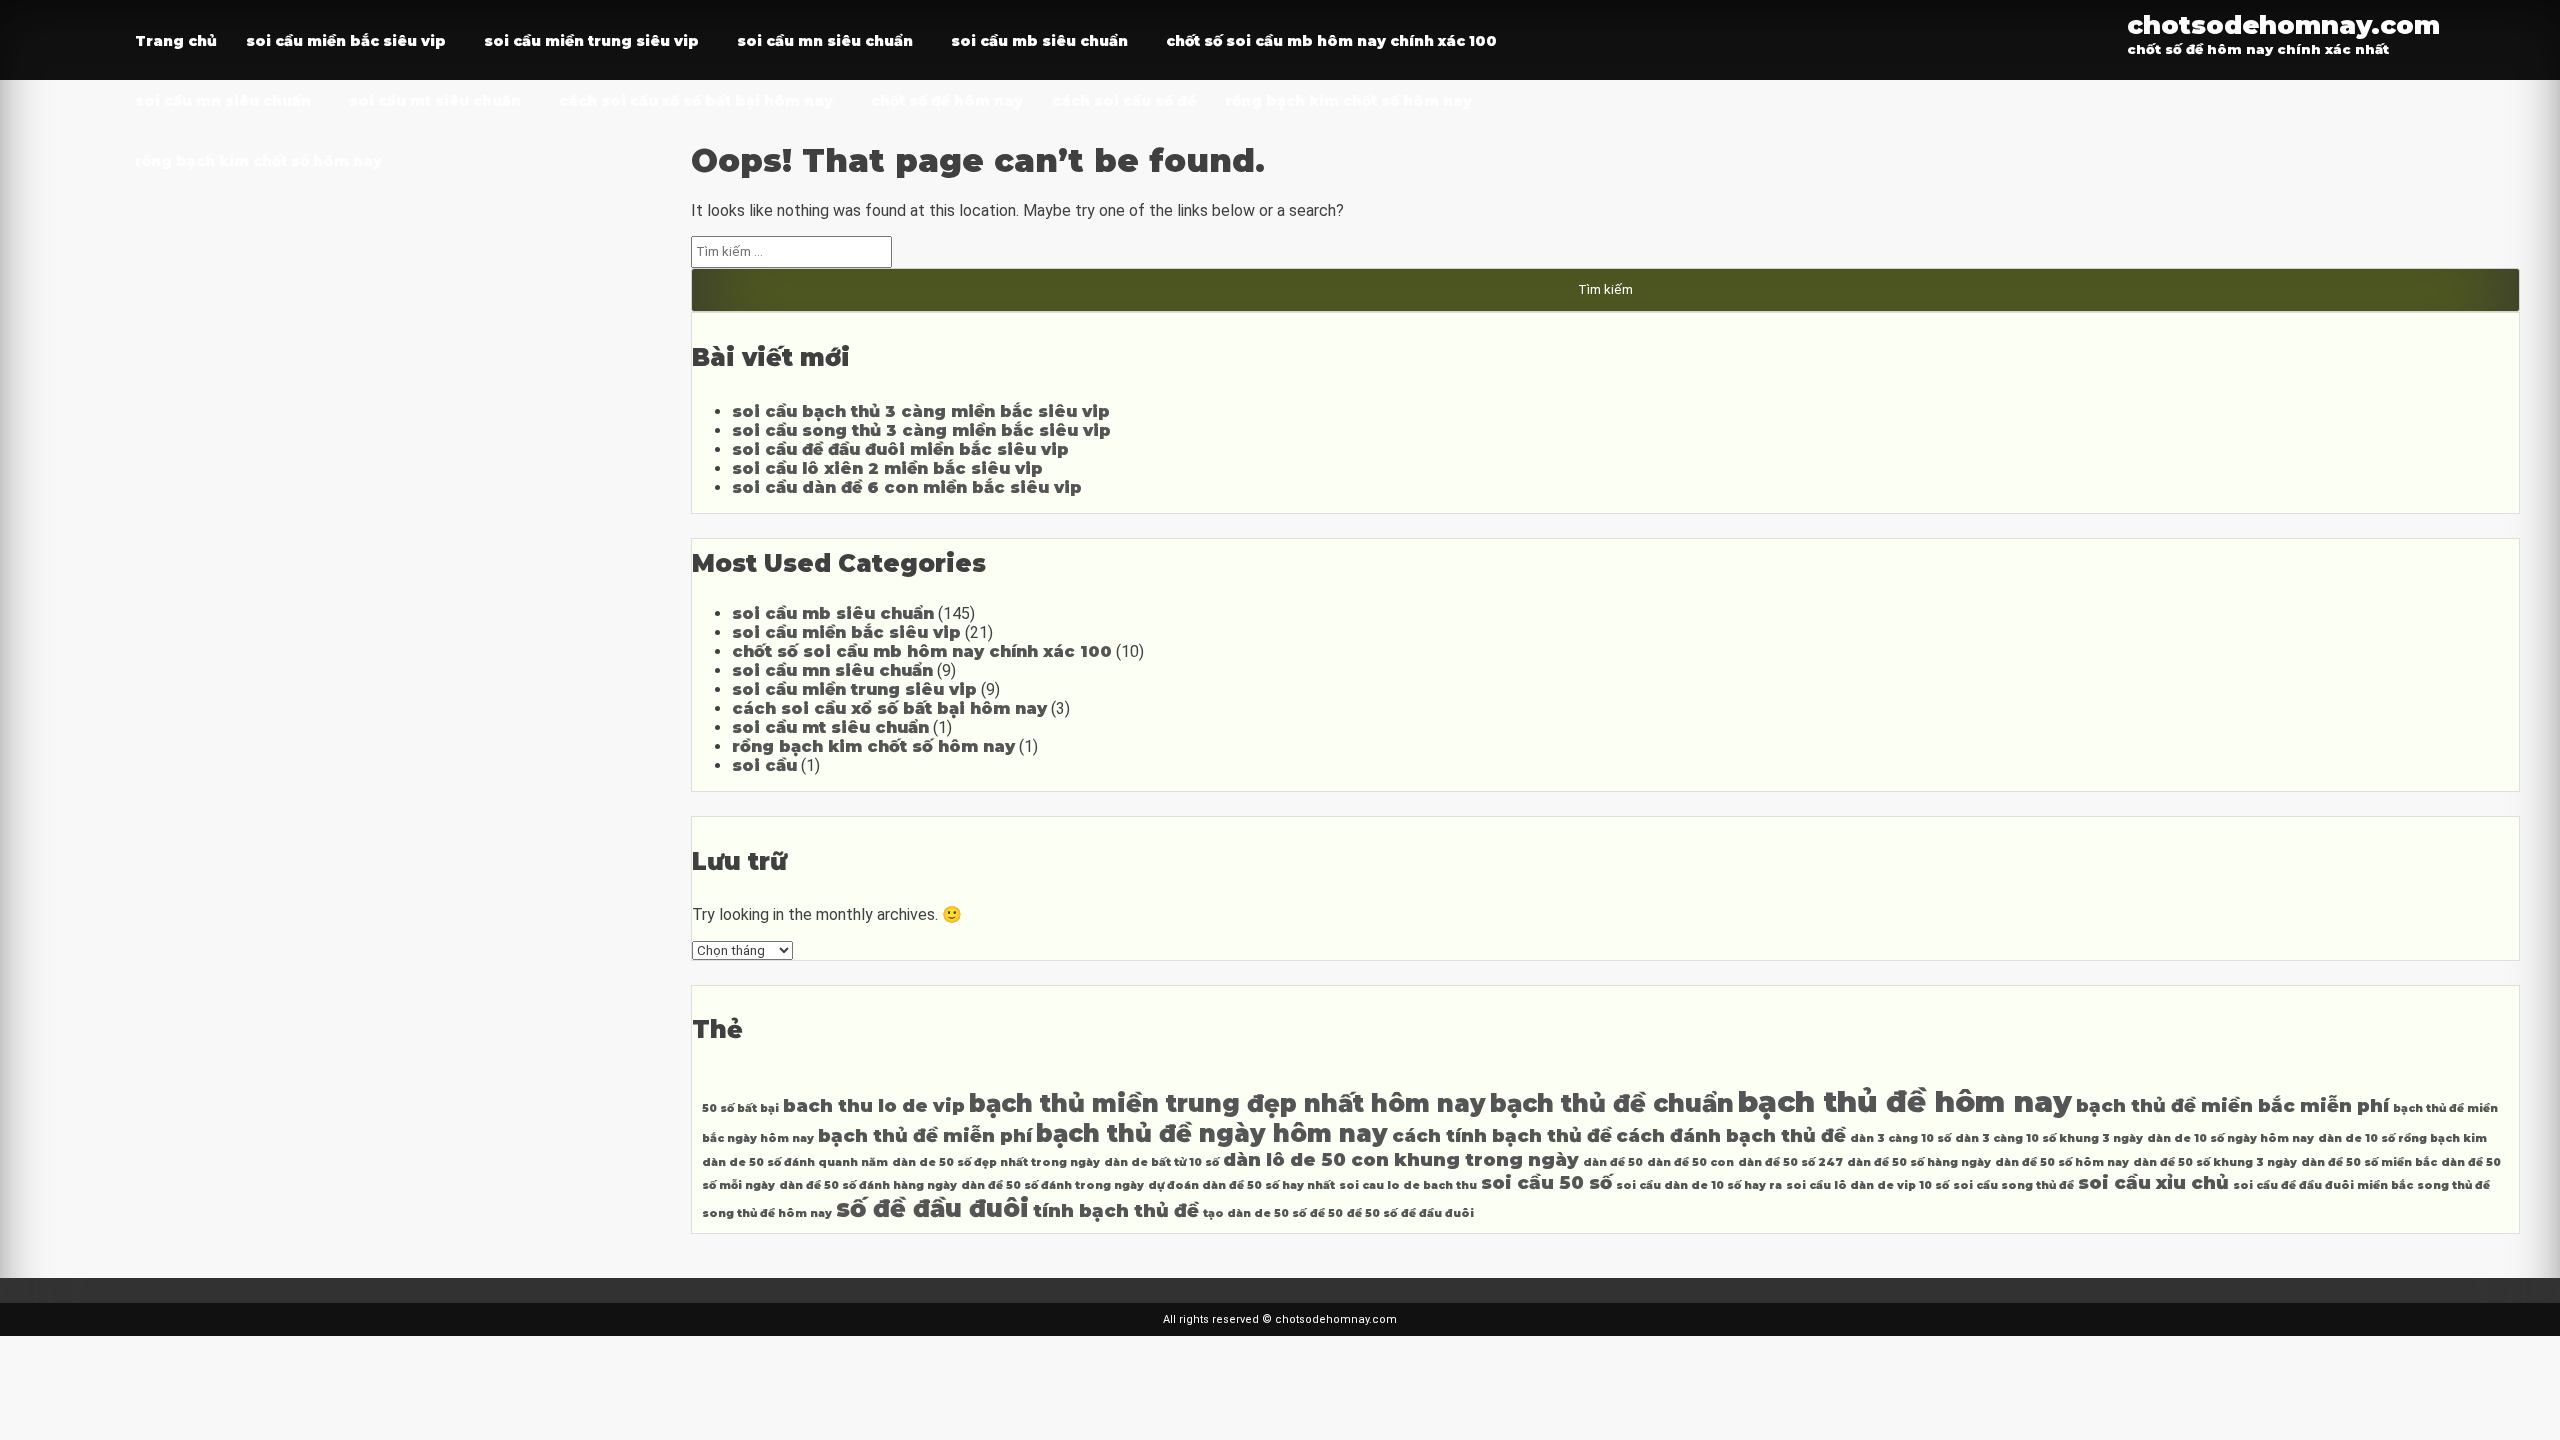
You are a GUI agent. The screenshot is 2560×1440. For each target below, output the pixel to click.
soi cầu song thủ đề (2013, 1185)
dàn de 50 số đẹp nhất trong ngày (996, 1162)
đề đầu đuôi (1437, 1213)
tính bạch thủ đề (1116, 1210)
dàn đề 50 (1613, 1162)
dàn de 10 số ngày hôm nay (2230, 1138)
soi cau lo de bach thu (1408, 1185)
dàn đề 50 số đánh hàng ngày (868, 1185)
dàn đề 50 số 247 (1790, 1162)
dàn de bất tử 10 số (1161, 1162)
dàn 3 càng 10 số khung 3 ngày (2049, 1138)
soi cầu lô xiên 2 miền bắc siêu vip (887, 468)
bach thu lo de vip (874, 1105)
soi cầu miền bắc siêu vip (346, 41)
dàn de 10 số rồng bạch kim (2402, 1138)
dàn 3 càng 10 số (1900, 1138)
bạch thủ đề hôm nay (1905, 1101)
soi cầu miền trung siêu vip (591, 41)
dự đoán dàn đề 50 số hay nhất (1241, 1185)
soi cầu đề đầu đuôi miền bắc (2323, 1185)
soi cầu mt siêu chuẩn (435, 101)
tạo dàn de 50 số (1254, 1213)
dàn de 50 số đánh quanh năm (795, 1162)
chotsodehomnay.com (2283, 24)
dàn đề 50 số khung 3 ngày (2215, 1162)
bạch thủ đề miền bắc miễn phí (2232, 1105)
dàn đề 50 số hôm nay (2062, 1162)
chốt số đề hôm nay (947, 101)
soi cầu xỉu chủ (2153, 1182)
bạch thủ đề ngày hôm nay (1212, 1133)
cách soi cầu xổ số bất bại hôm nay (696, 101)
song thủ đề (2453, 1185)
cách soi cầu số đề (1124, 101)
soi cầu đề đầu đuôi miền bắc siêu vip (900, 449)
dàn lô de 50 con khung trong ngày (1401, 1159)
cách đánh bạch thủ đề (1731, 1135)
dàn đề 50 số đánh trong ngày (1052, 1185)
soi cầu (764, 765)
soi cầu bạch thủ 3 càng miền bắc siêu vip (921, 411)
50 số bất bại (740, 1108)
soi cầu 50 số (1546, 1182)
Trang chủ (176, 41)
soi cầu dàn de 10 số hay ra (1699, 1185)
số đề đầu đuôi (932, 1208)
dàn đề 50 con (1690, 1162)
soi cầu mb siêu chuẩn (1039, 41)
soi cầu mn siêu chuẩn (825, 41)
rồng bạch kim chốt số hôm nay (1348, 101)
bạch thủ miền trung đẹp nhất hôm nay (1227, 1103)
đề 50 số (1372, 1213)
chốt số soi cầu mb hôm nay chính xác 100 (1331, 41)
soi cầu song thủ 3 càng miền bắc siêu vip (921, 430)
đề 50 (1326, 1213)
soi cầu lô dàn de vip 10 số (1867, 1185)
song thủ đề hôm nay (767, 1213)
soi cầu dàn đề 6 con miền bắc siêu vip (907, 487)
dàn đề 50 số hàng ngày (1919, 1162)
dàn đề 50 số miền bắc (2369, 1162)
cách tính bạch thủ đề (1502, 1135)
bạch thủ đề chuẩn (1612, 1103)
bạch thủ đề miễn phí (925, 1135)
